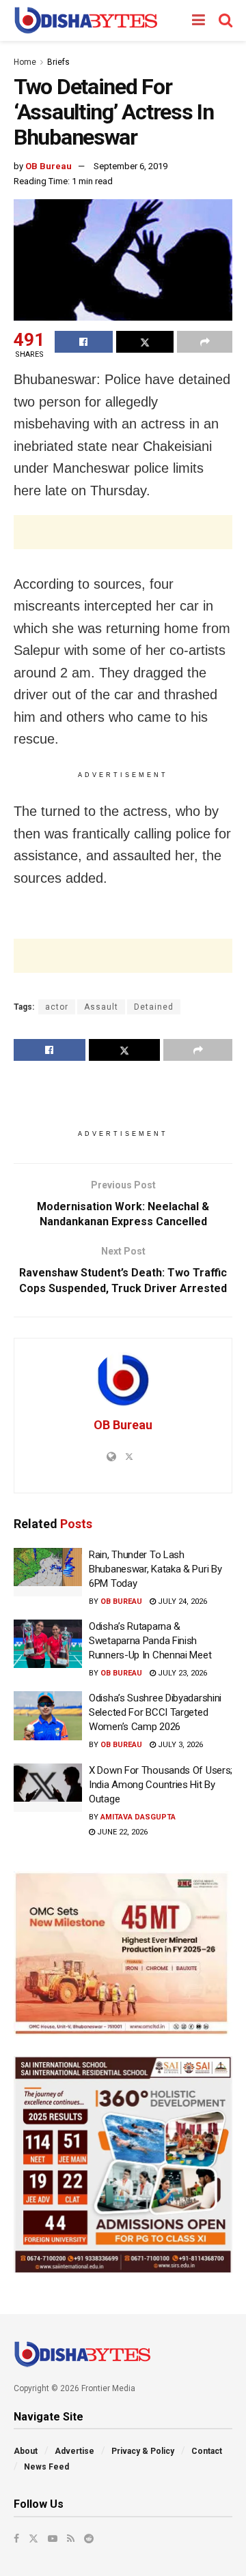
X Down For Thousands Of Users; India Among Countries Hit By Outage (161, 1785)
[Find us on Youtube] (53, 2538)
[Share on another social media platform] (205, 342)
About (26, 2451)
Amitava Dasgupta (138, 1817)
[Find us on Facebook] (16, 2538)
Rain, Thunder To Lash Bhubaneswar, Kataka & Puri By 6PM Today (155, 1569)
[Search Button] (225, 20)
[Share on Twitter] (145, 342)
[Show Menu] (199, 20)
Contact (207, 2451)
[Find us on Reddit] (89, 2538)
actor (57, 1007)
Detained (154, 1007)
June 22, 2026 (121, 1832)
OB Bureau (49, 166)
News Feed (46, 2467)
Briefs (58, 62)
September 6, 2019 (131, 166)
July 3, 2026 (179, 1745)
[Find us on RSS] (71, 2538)
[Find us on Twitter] (33, 2538)
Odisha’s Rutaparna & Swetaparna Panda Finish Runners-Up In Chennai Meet (150, 1641)
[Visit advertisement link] (123, 1953)
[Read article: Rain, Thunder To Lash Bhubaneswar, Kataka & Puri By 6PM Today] (48, 1572)
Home (25, 62)
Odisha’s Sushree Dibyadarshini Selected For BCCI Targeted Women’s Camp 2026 (155, 1712)
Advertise (74, 2451)
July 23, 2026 (181, 1673)
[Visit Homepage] (86, 20)
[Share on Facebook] (84, 342)
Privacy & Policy (143, 2451)
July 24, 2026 (181, 1601)
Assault (101, 1007)
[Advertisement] (123, 532)
